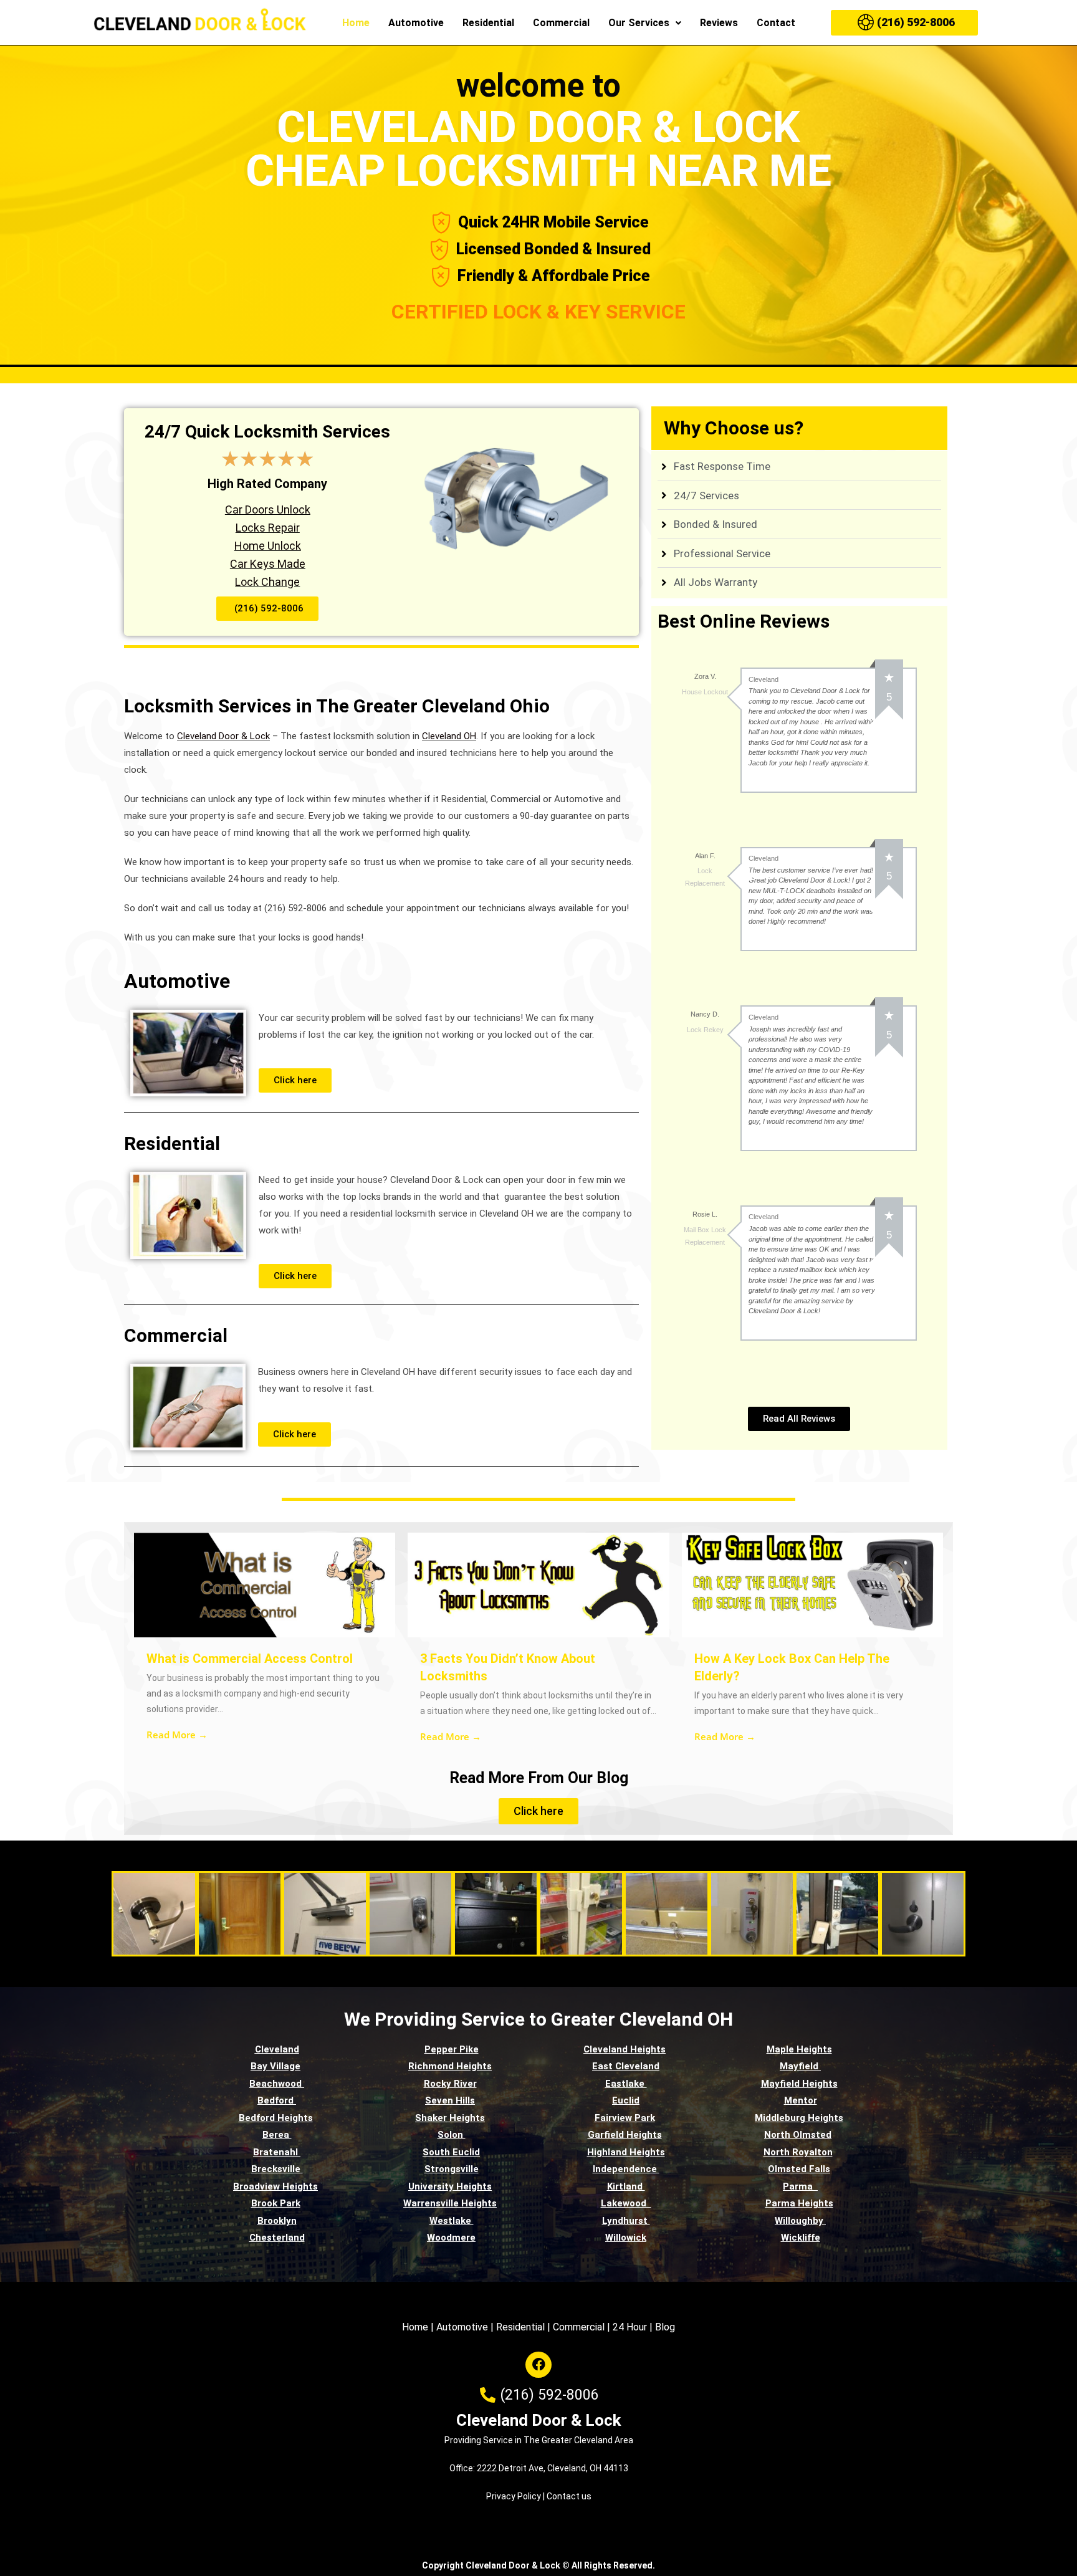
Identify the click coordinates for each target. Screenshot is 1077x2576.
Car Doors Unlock (268, 510)
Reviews (719, 23)
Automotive (416, 23)
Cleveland (277, 2049)
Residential (488, 23)
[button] (645, 23)
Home (356, 23)
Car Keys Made (268, 564)
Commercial (561, 23)
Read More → (177, 1735)
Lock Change (267, 582)
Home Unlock (268, 546)
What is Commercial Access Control (250, 1659)
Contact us (569, 2496)
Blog (665, 2327)
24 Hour (630, 2327)
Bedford (277, 2100)
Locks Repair (268, 528)
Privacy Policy (514, 2496)
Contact (776, 23)
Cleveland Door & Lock (538, 2420)
